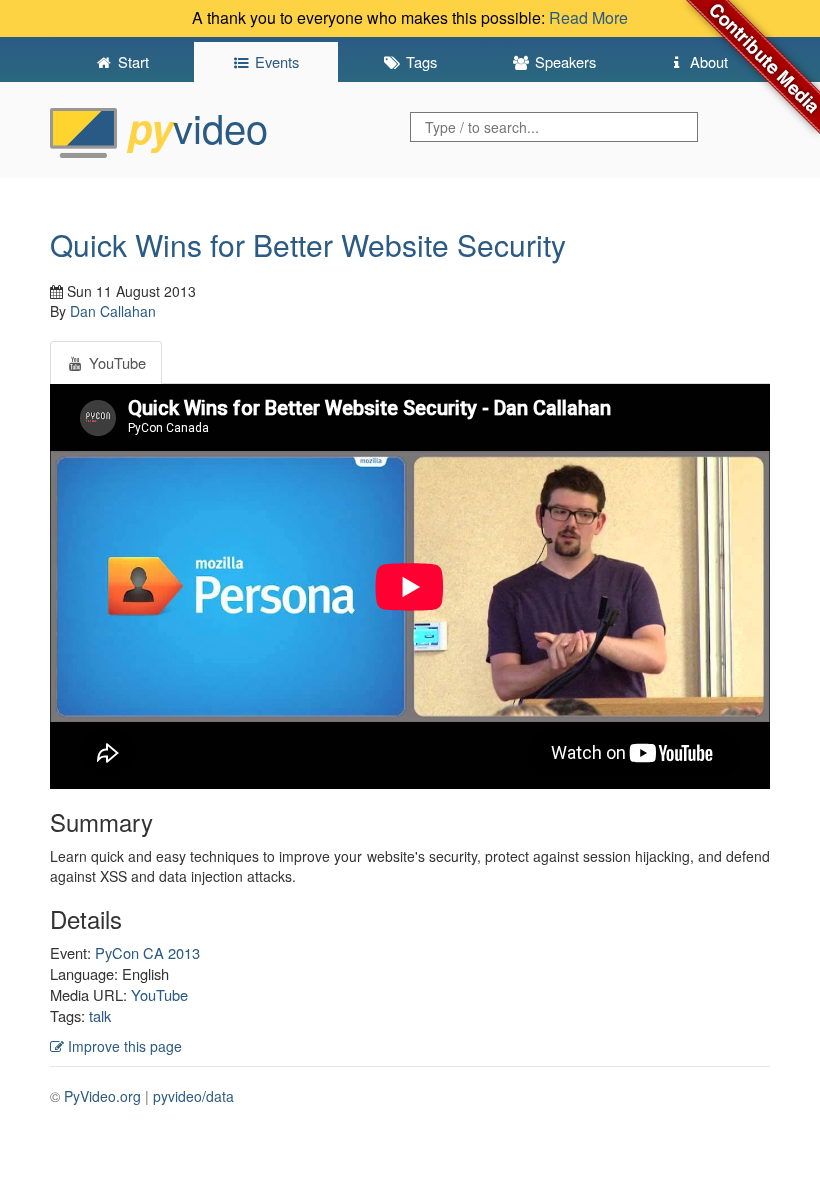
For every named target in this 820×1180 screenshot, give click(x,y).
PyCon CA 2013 (147, 952)
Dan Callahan (113, 311)
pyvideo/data (193, 1096)
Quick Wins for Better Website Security (308, 244)
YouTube (159, 994)
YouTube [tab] (115, 362)
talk (100, 1015)
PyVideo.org (102, 1096)
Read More (588, 17)
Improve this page (123, 1046)
